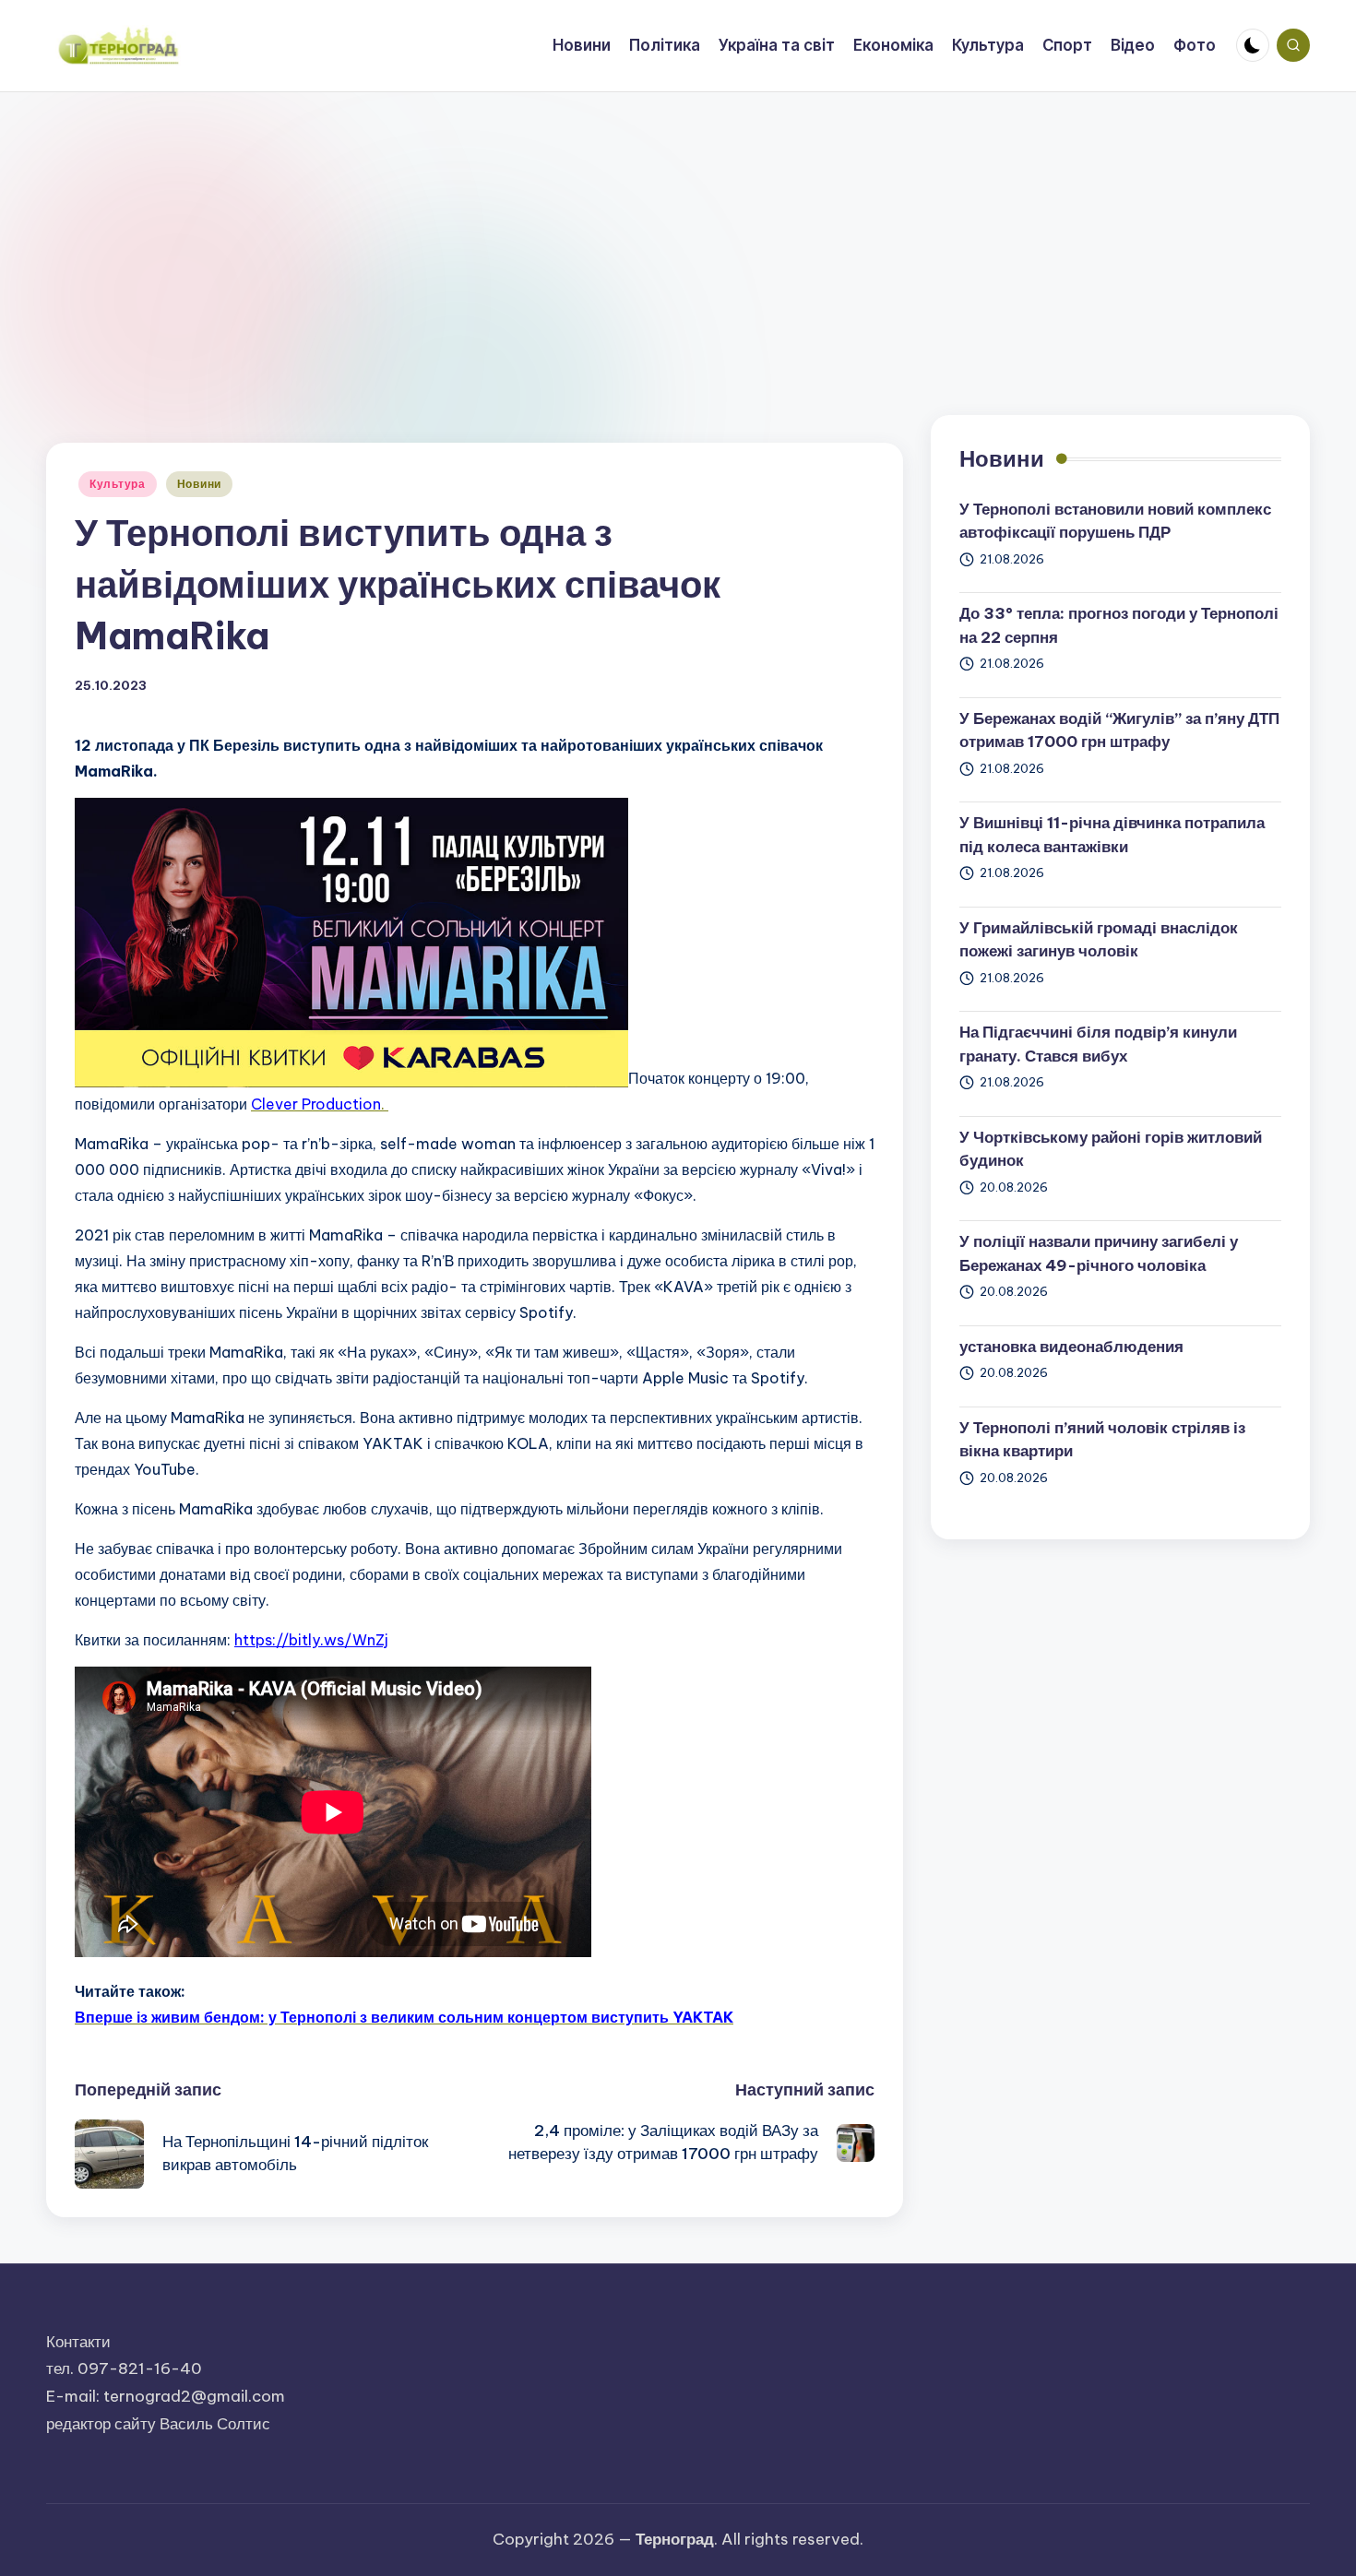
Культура (118, 484)
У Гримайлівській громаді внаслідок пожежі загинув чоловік (1099, 940)
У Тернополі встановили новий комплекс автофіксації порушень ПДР (1115, 521)
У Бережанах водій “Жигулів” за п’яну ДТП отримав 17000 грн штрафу (1119, 730)
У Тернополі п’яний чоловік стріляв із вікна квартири (1102, 1440)
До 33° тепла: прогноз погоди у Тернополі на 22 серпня (1119, 625)
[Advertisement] (678, 231)
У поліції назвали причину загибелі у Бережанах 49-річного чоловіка (1099, 1253)
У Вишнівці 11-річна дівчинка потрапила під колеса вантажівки (1112, 835)
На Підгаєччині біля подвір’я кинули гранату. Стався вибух (1098, 1044)
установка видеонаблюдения (1071, 1347)
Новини (199, 484)
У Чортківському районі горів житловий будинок (1111, 1149)
